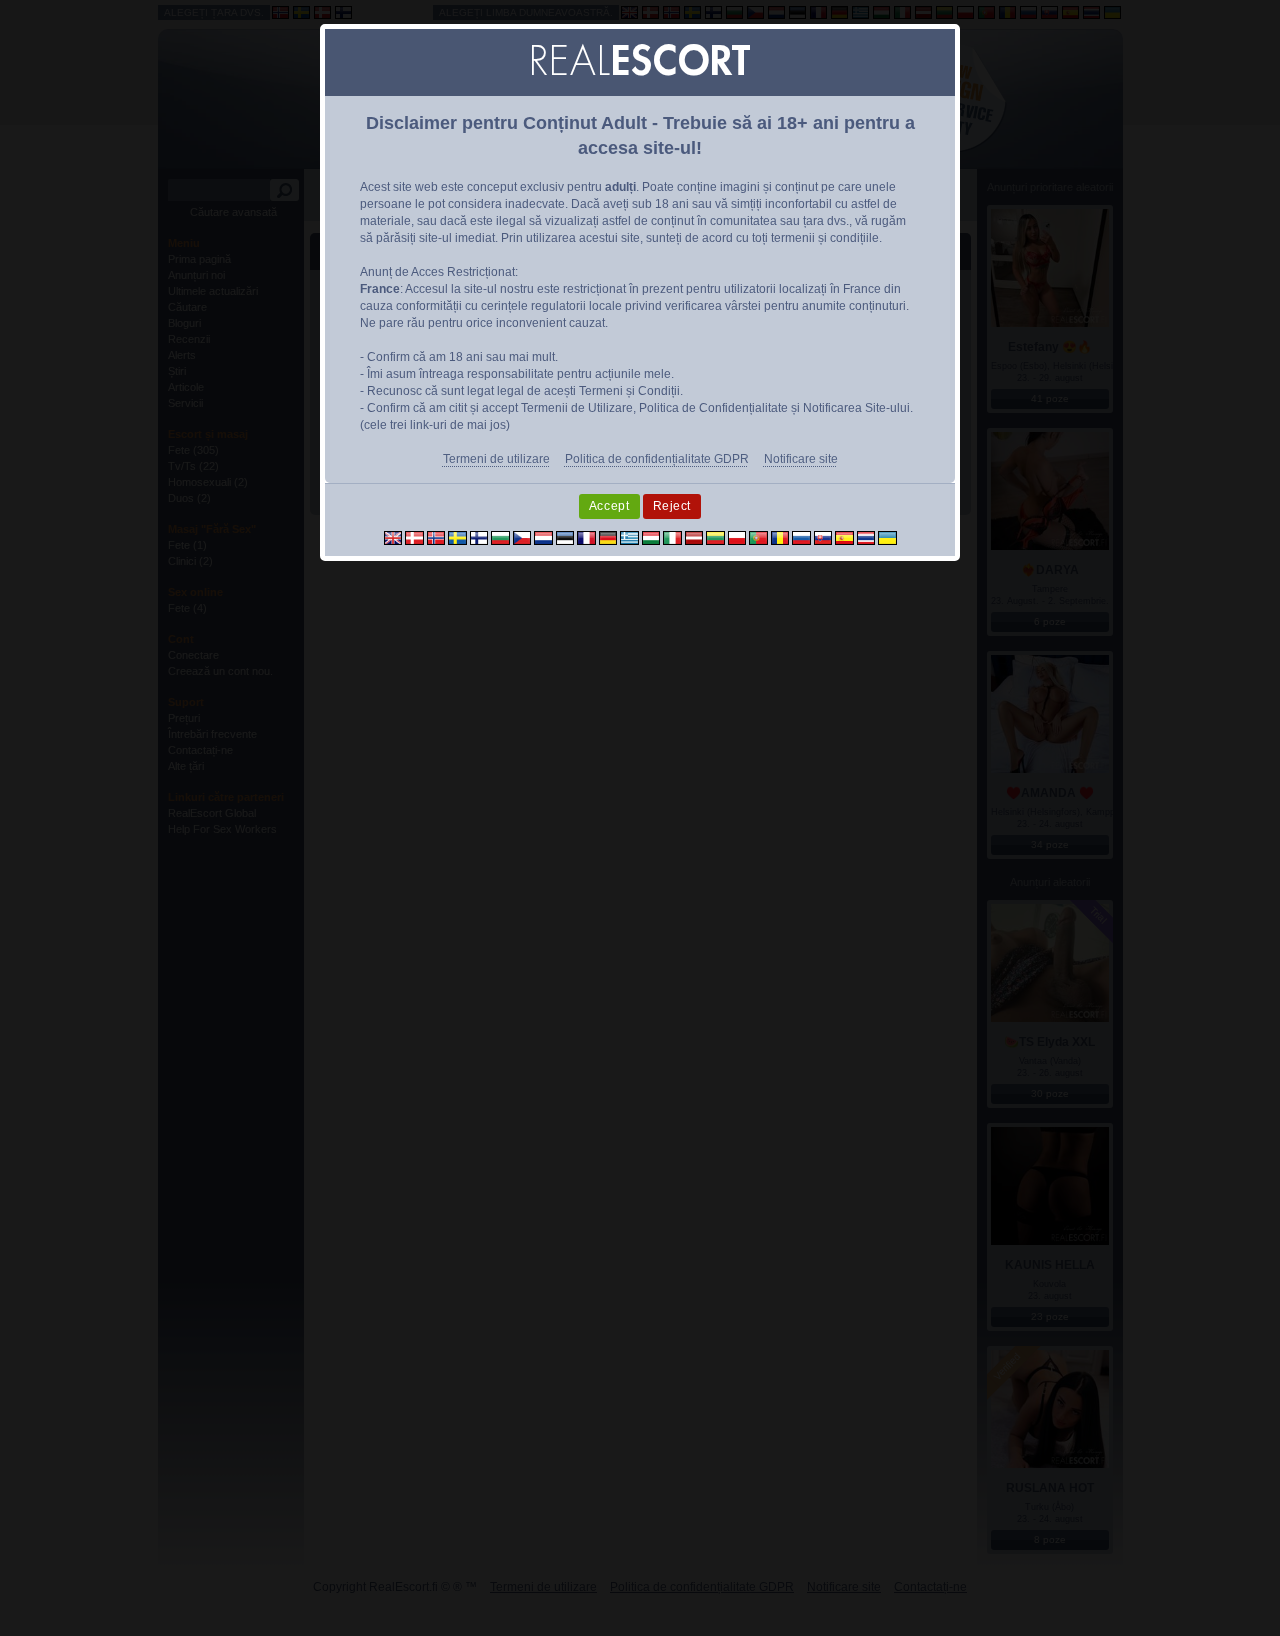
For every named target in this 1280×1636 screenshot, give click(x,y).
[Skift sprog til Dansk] (414, 537)
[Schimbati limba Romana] (780, 537)
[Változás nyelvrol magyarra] (651, 537)
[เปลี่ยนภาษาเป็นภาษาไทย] (866, 537)
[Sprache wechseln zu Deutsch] (608, 537)
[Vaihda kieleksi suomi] (479, 537)
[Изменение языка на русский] (801, 537)
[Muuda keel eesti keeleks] (565, 537)
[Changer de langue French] (586, 537)
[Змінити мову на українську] (887, 537)
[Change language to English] (393, 537)
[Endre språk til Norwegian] (436, 537)
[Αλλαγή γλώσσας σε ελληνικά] (629, 537)
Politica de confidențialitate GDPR (657, 459)
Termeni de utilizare (496, 459)
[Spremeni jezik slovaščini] (823, 537)
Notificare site (801, 459)
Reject (672, 506)
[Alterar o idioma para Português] (758, 537)
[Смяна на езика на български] (500, 537)
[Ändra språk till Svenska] (457, 537)
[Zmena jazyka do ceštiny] (522, 537)
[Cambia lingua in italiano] (672, 537)
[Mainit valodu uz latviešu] (694, 537)
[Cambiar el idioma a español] (844, 537)
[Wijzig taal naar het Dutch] (543, 537)
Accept (609, 506)
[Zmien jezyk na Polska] (737, 537)
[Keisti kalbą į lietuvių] (715, 537)
